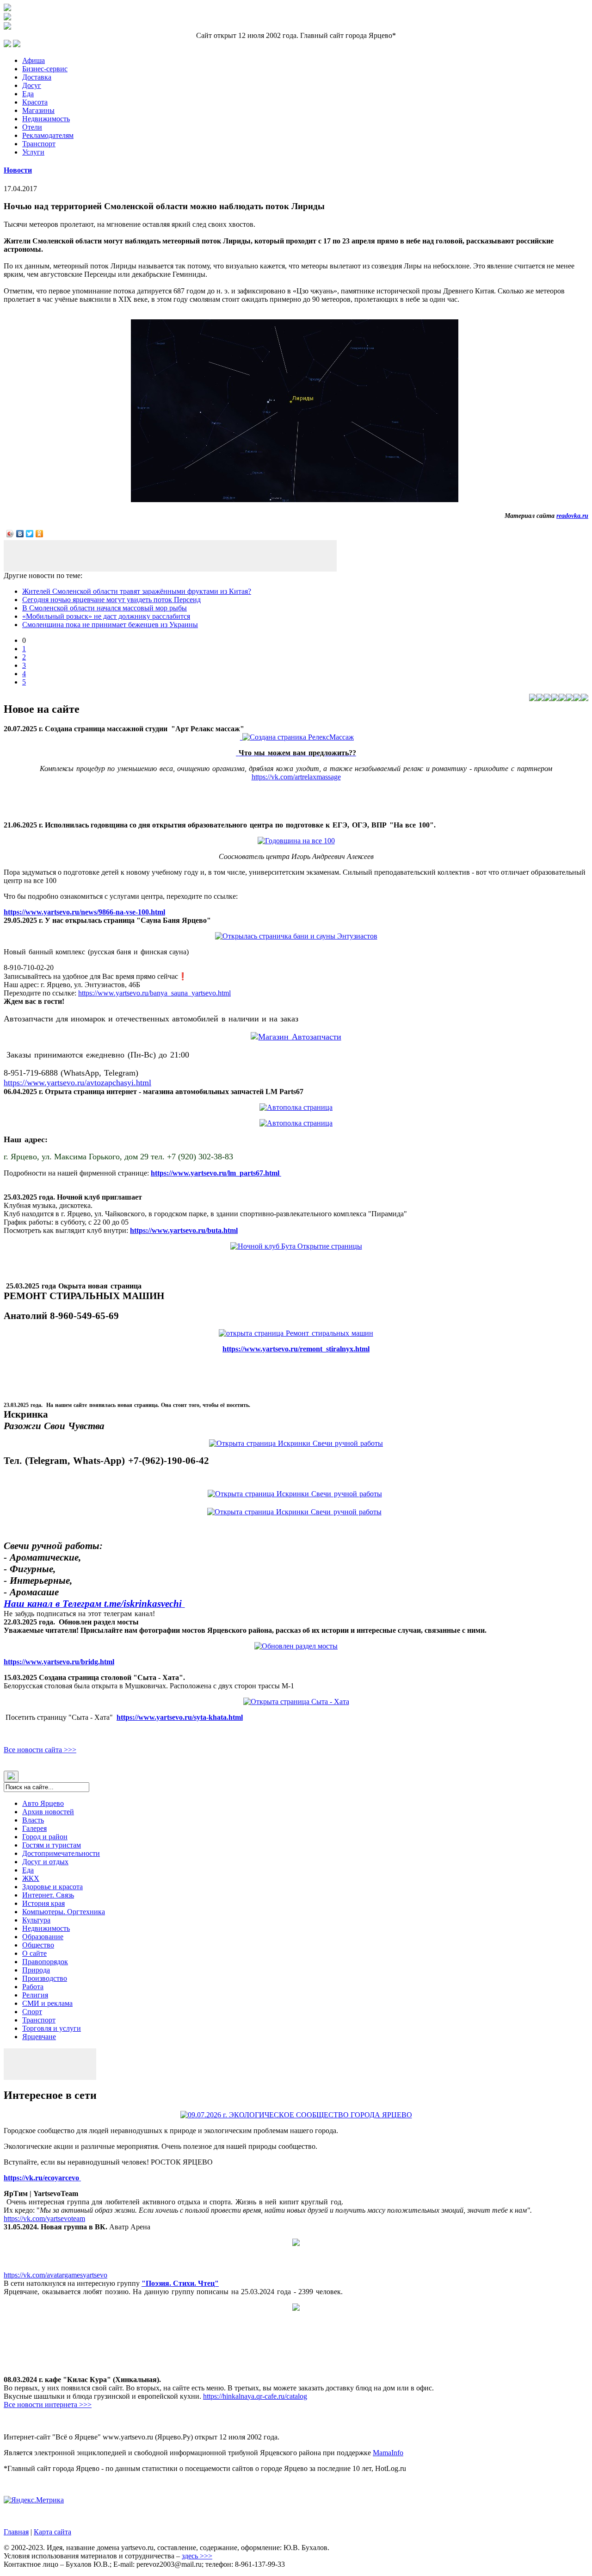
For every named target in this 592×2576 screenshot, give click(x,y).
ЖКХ (31, 1878)
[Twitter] (30, 534)
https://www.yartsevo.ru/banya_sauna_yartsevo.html (154, 993)
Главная (16, 2532)
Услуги (33, 152)
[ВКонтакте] (20, 534)
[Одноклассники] (40, 534)
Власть (33, 1820)
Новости (18, 170)
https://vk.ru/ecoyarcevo (42, 2178)
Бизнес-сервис (45, 69)
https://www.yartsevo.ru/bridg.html (59, 1662)
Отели (32, 127)
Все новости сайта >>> (40, 1750)
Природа (36, 1970)
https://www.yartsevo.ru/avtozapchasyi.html (77, 1083)
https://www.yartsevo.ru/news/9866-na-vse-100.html (84, 912)
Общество (38, 1945)
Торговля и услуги (52, 2028)
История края (43, 1903)
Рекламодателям (48, 135)
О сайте (34, 1953)
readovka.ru (572, 516)
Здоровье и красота (52, 1887)
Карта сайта (52, 2532)
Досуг (32, 85)
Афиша (34, 60)
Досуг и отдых (45, 1862)
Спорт (32, 2012)
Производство (45, 1978)
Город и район (45, 1837)
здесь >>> (197, 2556)
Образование (43, 1937)
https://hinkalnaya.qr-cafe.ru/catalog (255, 2396)
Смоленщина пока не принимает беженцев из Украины (110, 625)
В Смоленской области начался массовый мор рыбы (105, 608)
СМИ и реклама (47, 2003)
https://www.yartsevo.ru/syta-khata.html (180, 1717)
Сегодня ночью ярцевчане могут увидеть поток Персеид (111, 600)
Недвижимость (46, 119)
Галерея (34, 1828)
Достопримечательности (61, 1853)
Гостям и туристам (52, 1845)
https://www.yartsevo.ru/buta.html (184, 1230)
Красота (35, 102)
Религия (35, 1995)
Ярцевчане (39, 2037)
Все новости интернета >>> (48, 2405)
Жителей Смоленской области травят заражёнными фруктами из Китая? (137, 591)
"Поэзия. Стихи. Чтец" (180, 2283)
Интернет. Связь (48, 1895)
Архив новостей (48, 1812)
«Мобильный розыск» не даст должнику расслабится (106, 616)
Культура (36, 1920)
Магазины (38, 110)
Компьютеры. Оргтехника (64, 1912)
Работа (33, 1987)
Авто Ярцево (43, 1803)
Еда (28, 94)
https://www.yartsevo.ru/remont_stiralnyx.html (296, 1349)
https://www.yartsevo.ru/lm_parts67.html (216, 1173)
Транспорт (39, 144)
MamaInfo (388, 2453)
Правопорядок (45, 1962)
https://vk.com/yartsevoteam (44, 2218)
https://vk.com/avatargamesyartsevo (55, 2275)
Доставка (37, 77)
